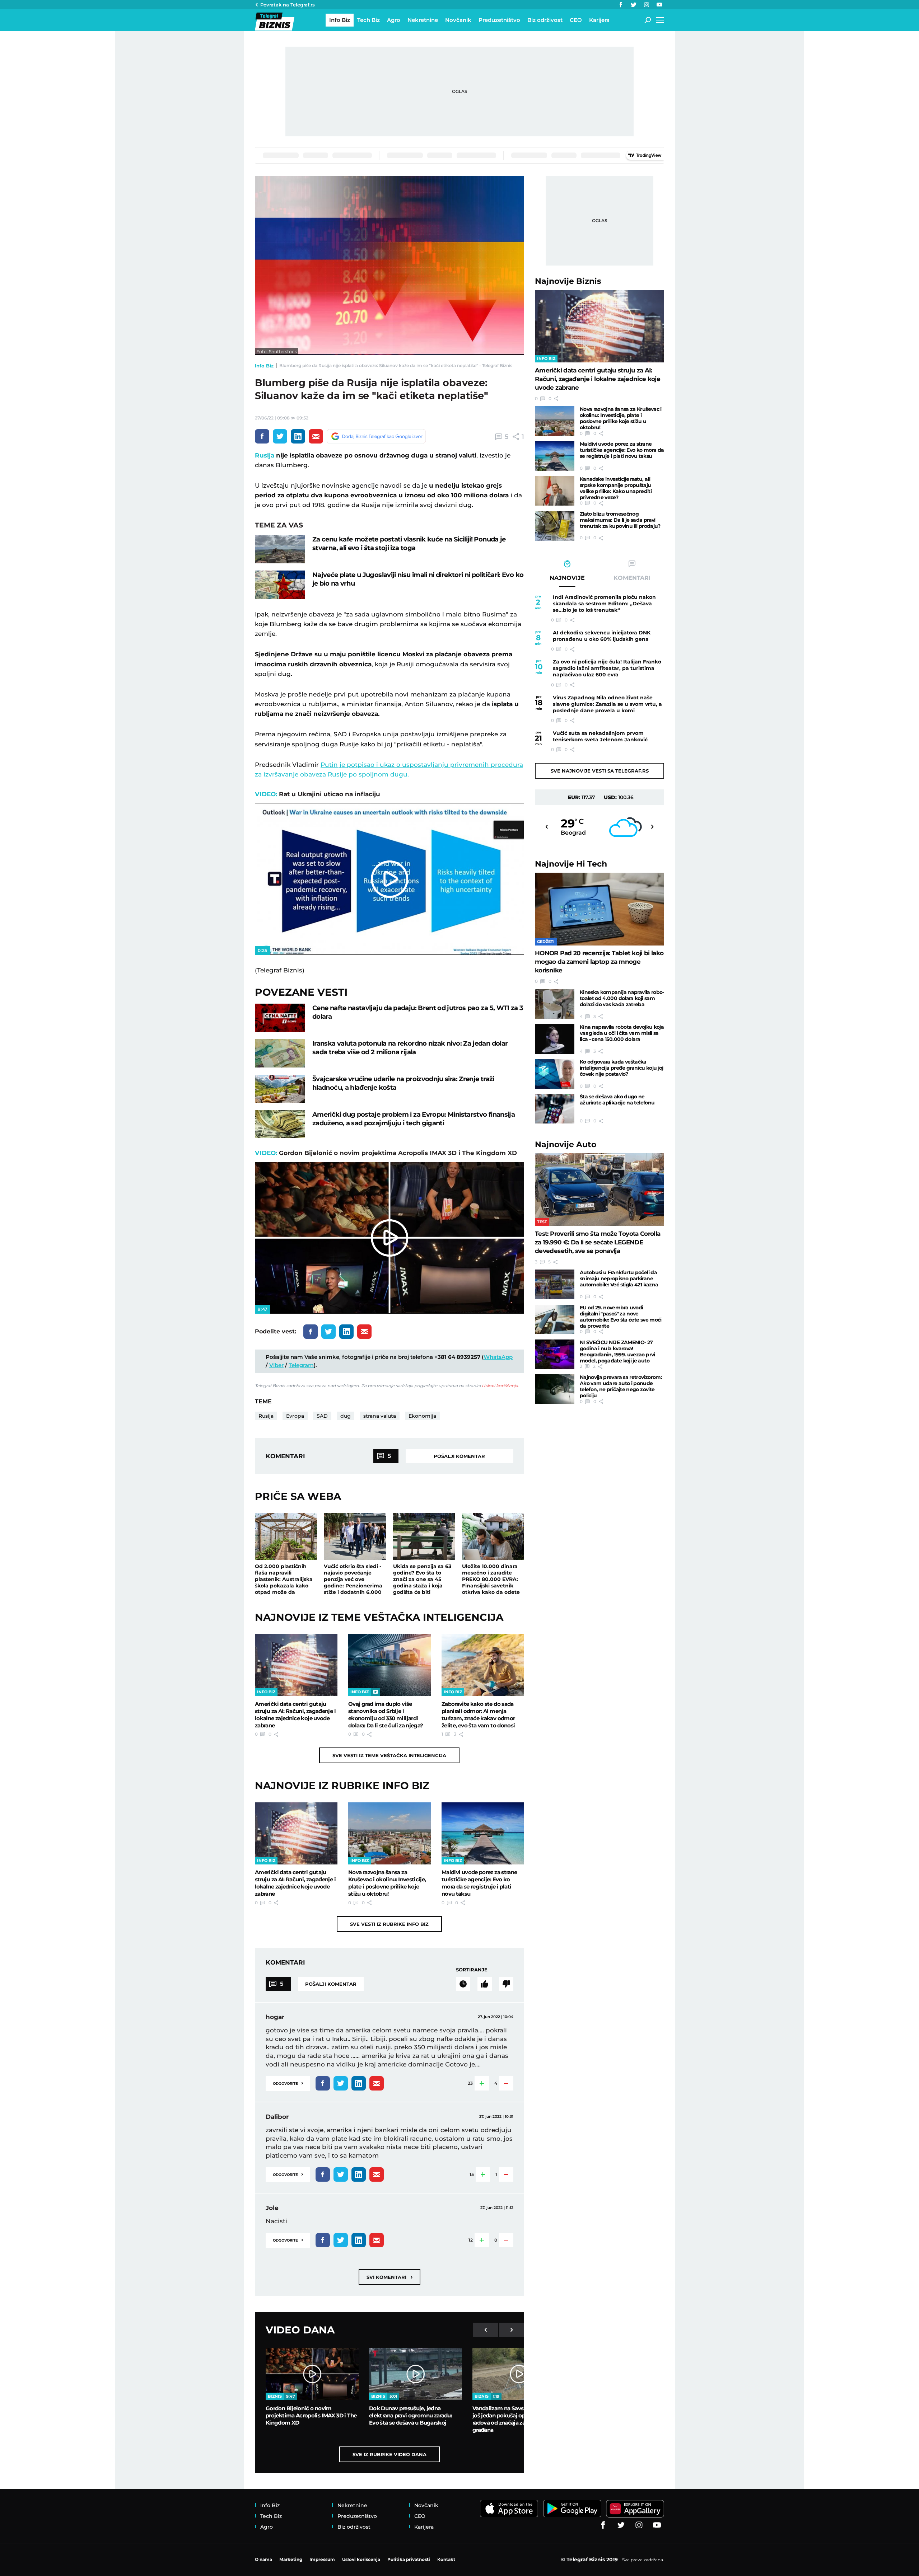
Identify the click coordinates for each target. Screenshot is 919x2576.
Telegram (301, 1365)
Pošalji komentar (459, 1456)
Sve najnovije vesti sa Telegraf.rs (600, 771)
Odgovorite (288, 2083)
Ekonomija (422, 1416)
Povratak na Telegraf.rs (288, 5)
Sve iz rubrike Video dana (389, 2454)
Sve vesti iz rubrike (389, 1924)
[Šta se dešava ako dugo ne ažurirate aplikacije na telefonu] (555, 1109)
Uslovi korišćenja (500, 1386)
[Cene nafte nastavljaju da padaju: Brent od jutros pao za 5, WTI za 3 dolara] (280, 1018)
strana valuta (380, 1416)
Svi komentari (389, 2277)
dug (346, 1416)
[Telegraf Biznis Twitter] (634, 5)
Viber (276, 1365)
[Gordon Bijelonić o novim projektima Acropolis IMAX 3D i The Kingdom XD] (312, 2374)
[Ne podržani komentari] (506, 1984)
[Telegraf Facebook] (621, 5)
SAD (322, 1416)
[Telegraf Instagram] (647, 5)
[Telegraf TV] (659, 5)
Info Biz (264, 366)
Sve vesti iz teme (389, 1755)
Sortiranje (472, 1970)
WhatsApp (498, 1357)
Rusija (265, 455)
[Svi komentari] (463, 1984)
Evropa (295, 1416)
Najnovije (568, 281)
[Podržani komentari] (485, 1984)
